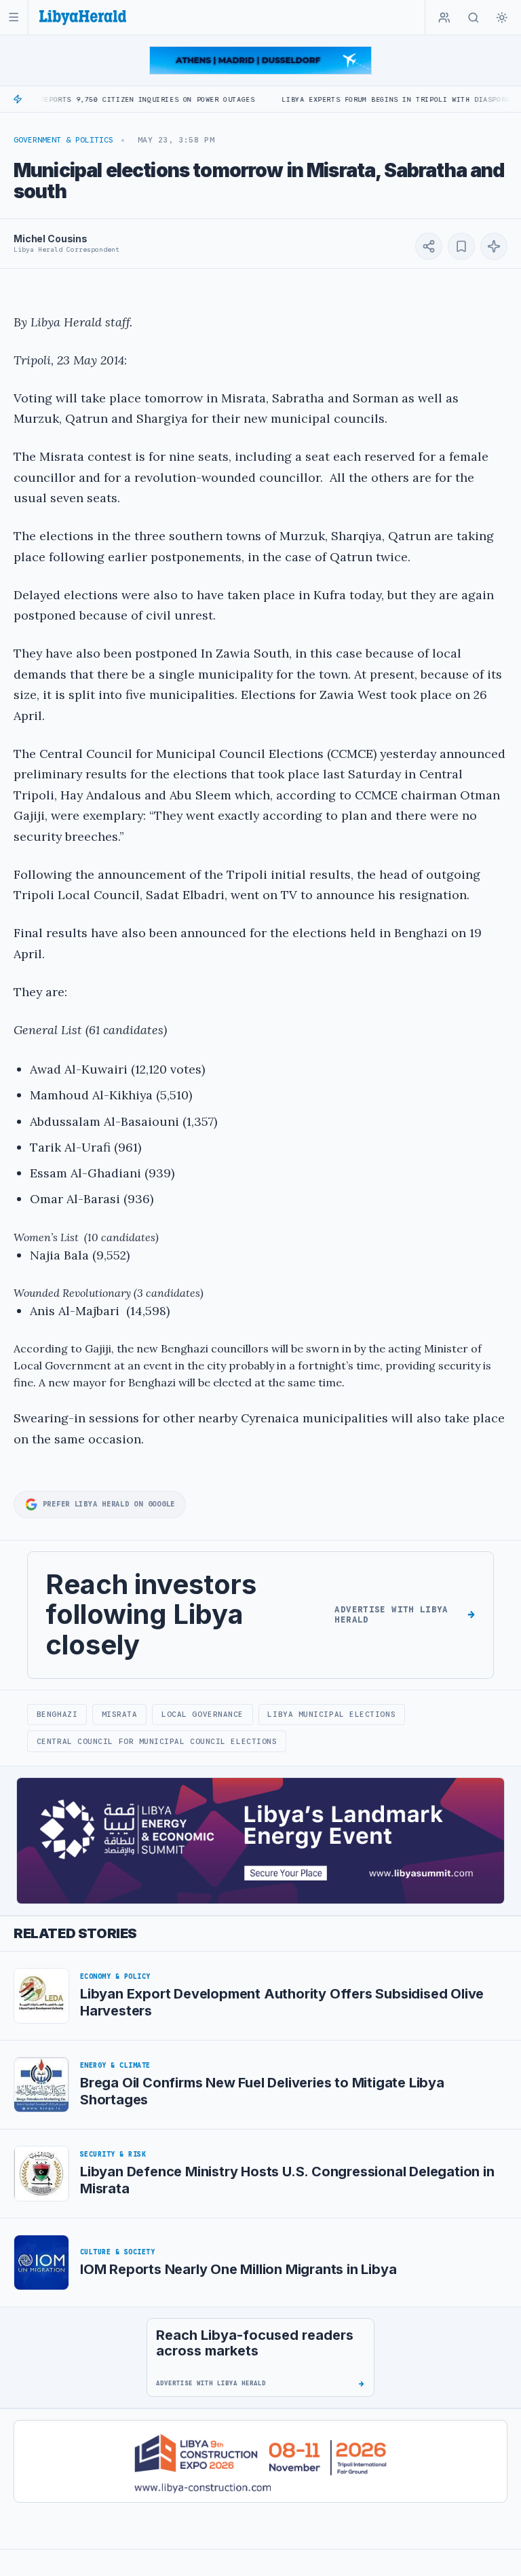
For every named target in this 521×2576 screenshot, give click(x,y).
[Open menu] (14, 17)
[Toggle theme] (502, 18)
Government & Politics (63, 140)
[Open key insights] (494, 246)
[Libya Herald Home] (83, 17)
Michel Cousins (51, 239)
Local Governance (202, 1714)
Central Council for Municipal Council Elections (157, 1741)
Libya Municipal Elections (331, 1714)
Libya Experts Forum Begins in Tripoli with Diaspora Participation (373, 99)
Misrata (120, 1714)
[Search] (474, 18)
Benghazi (57, 1714)
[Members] (444, 18)
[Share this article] (429, 246)
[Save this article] (461, 246)
